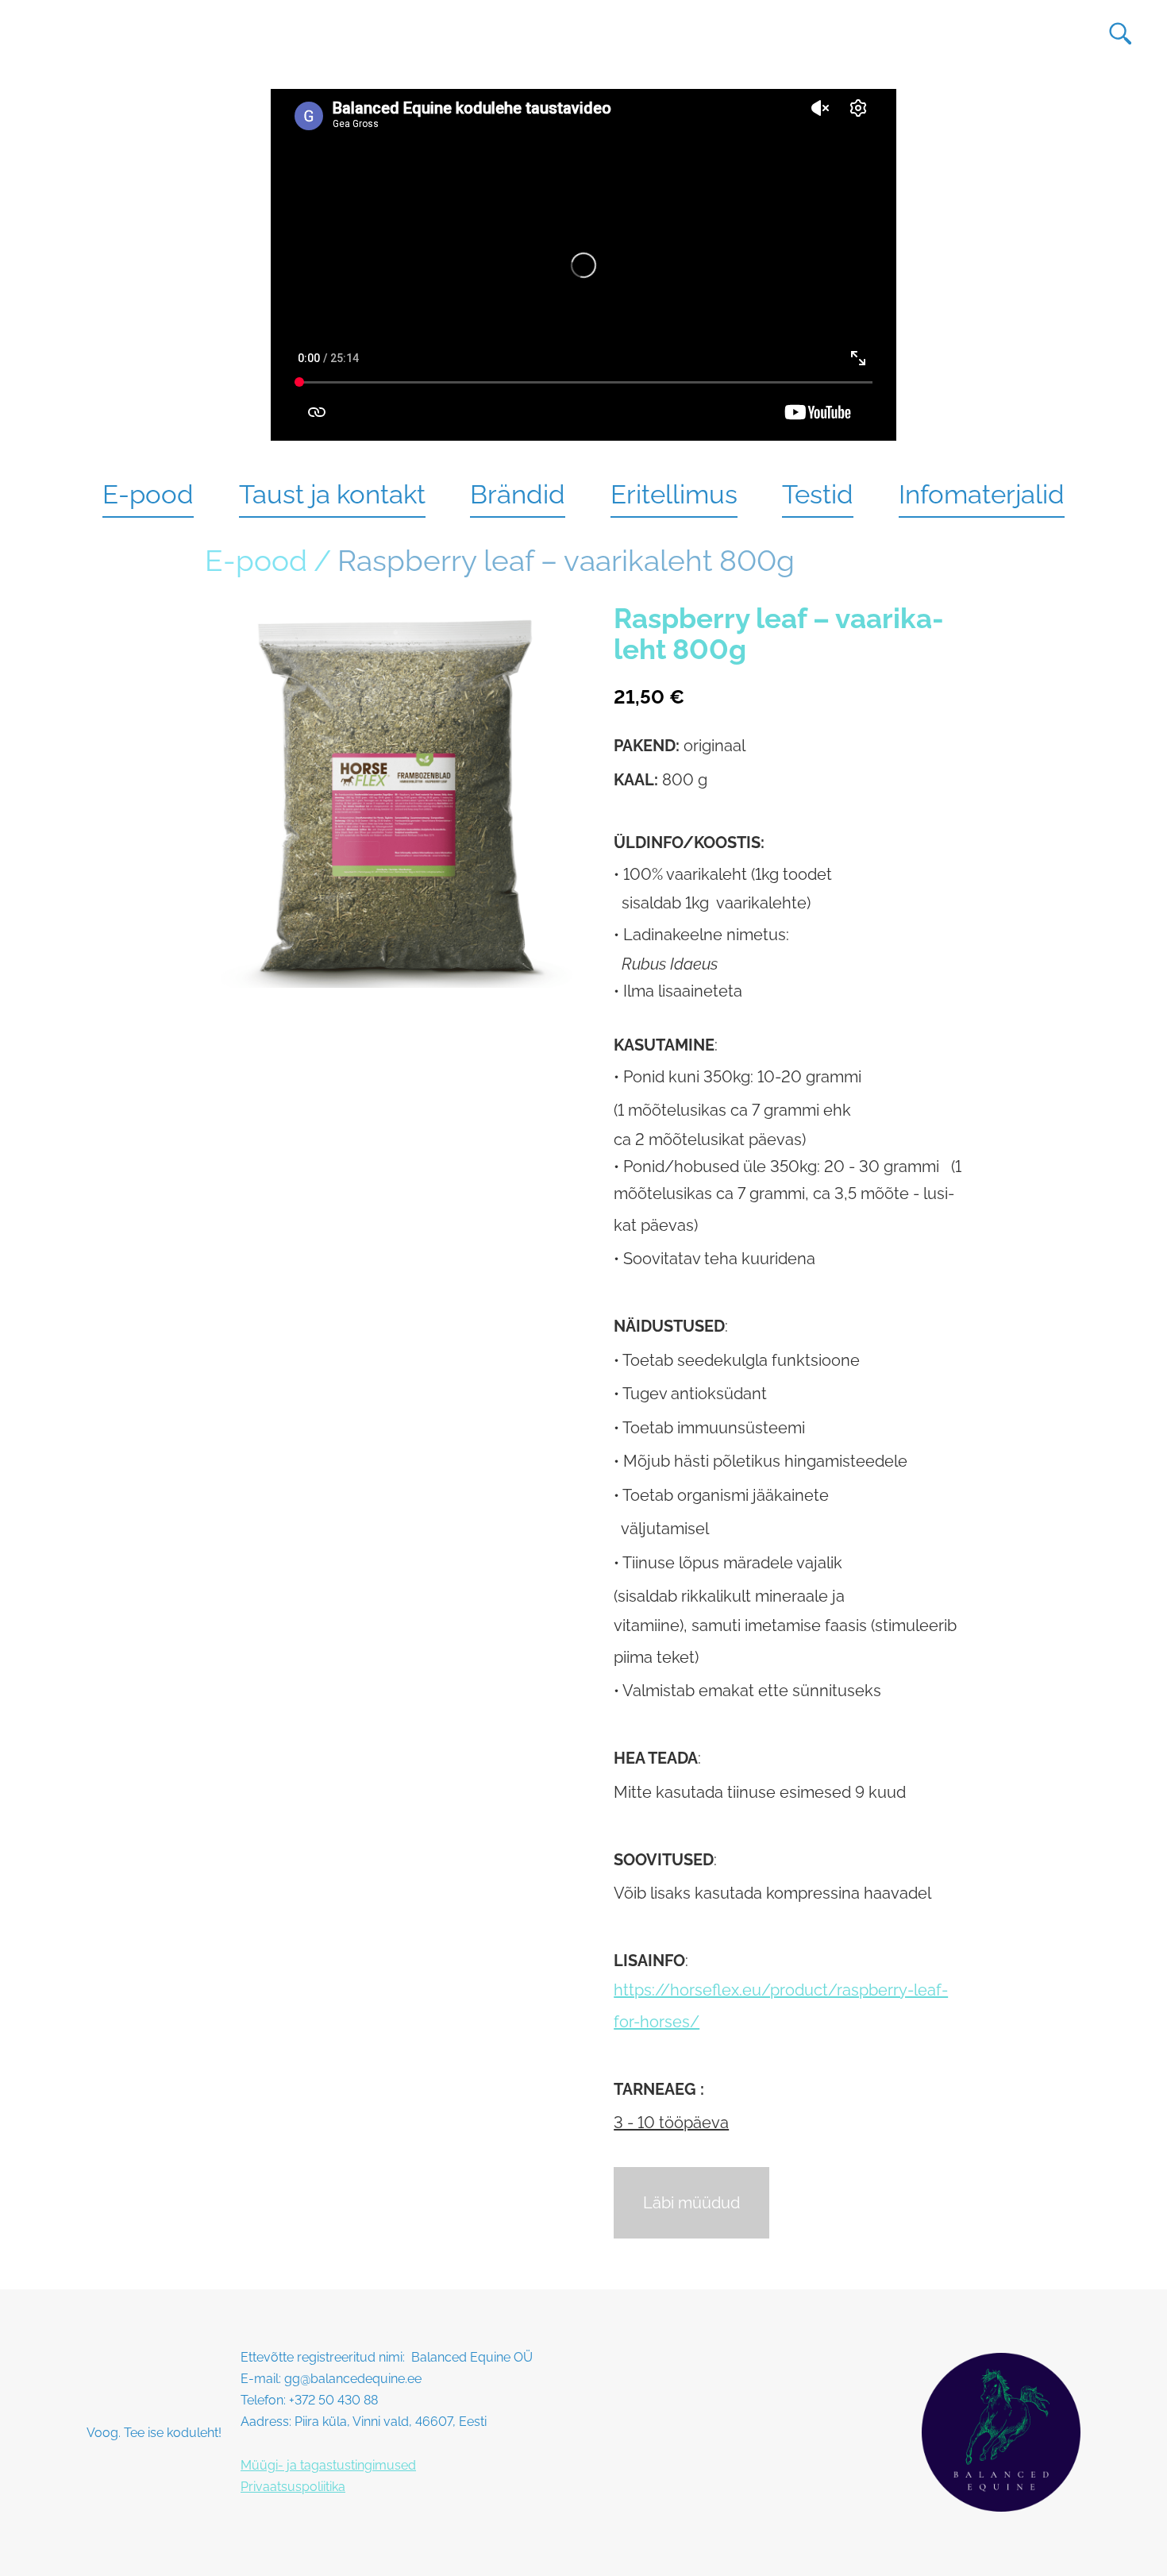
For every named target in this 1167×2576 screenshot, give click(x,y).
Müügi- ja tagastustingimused (328, 2465)
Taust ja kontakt (332, 494)
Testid (818, 494)
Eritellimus (674, 494)
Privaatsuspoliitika (293, 2487)
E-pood (148, 494)
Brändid (518, 494)
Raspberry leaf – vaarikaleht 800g (566, 561)
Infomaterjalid (982, 494)
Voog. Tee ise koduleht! (154, 2433)
